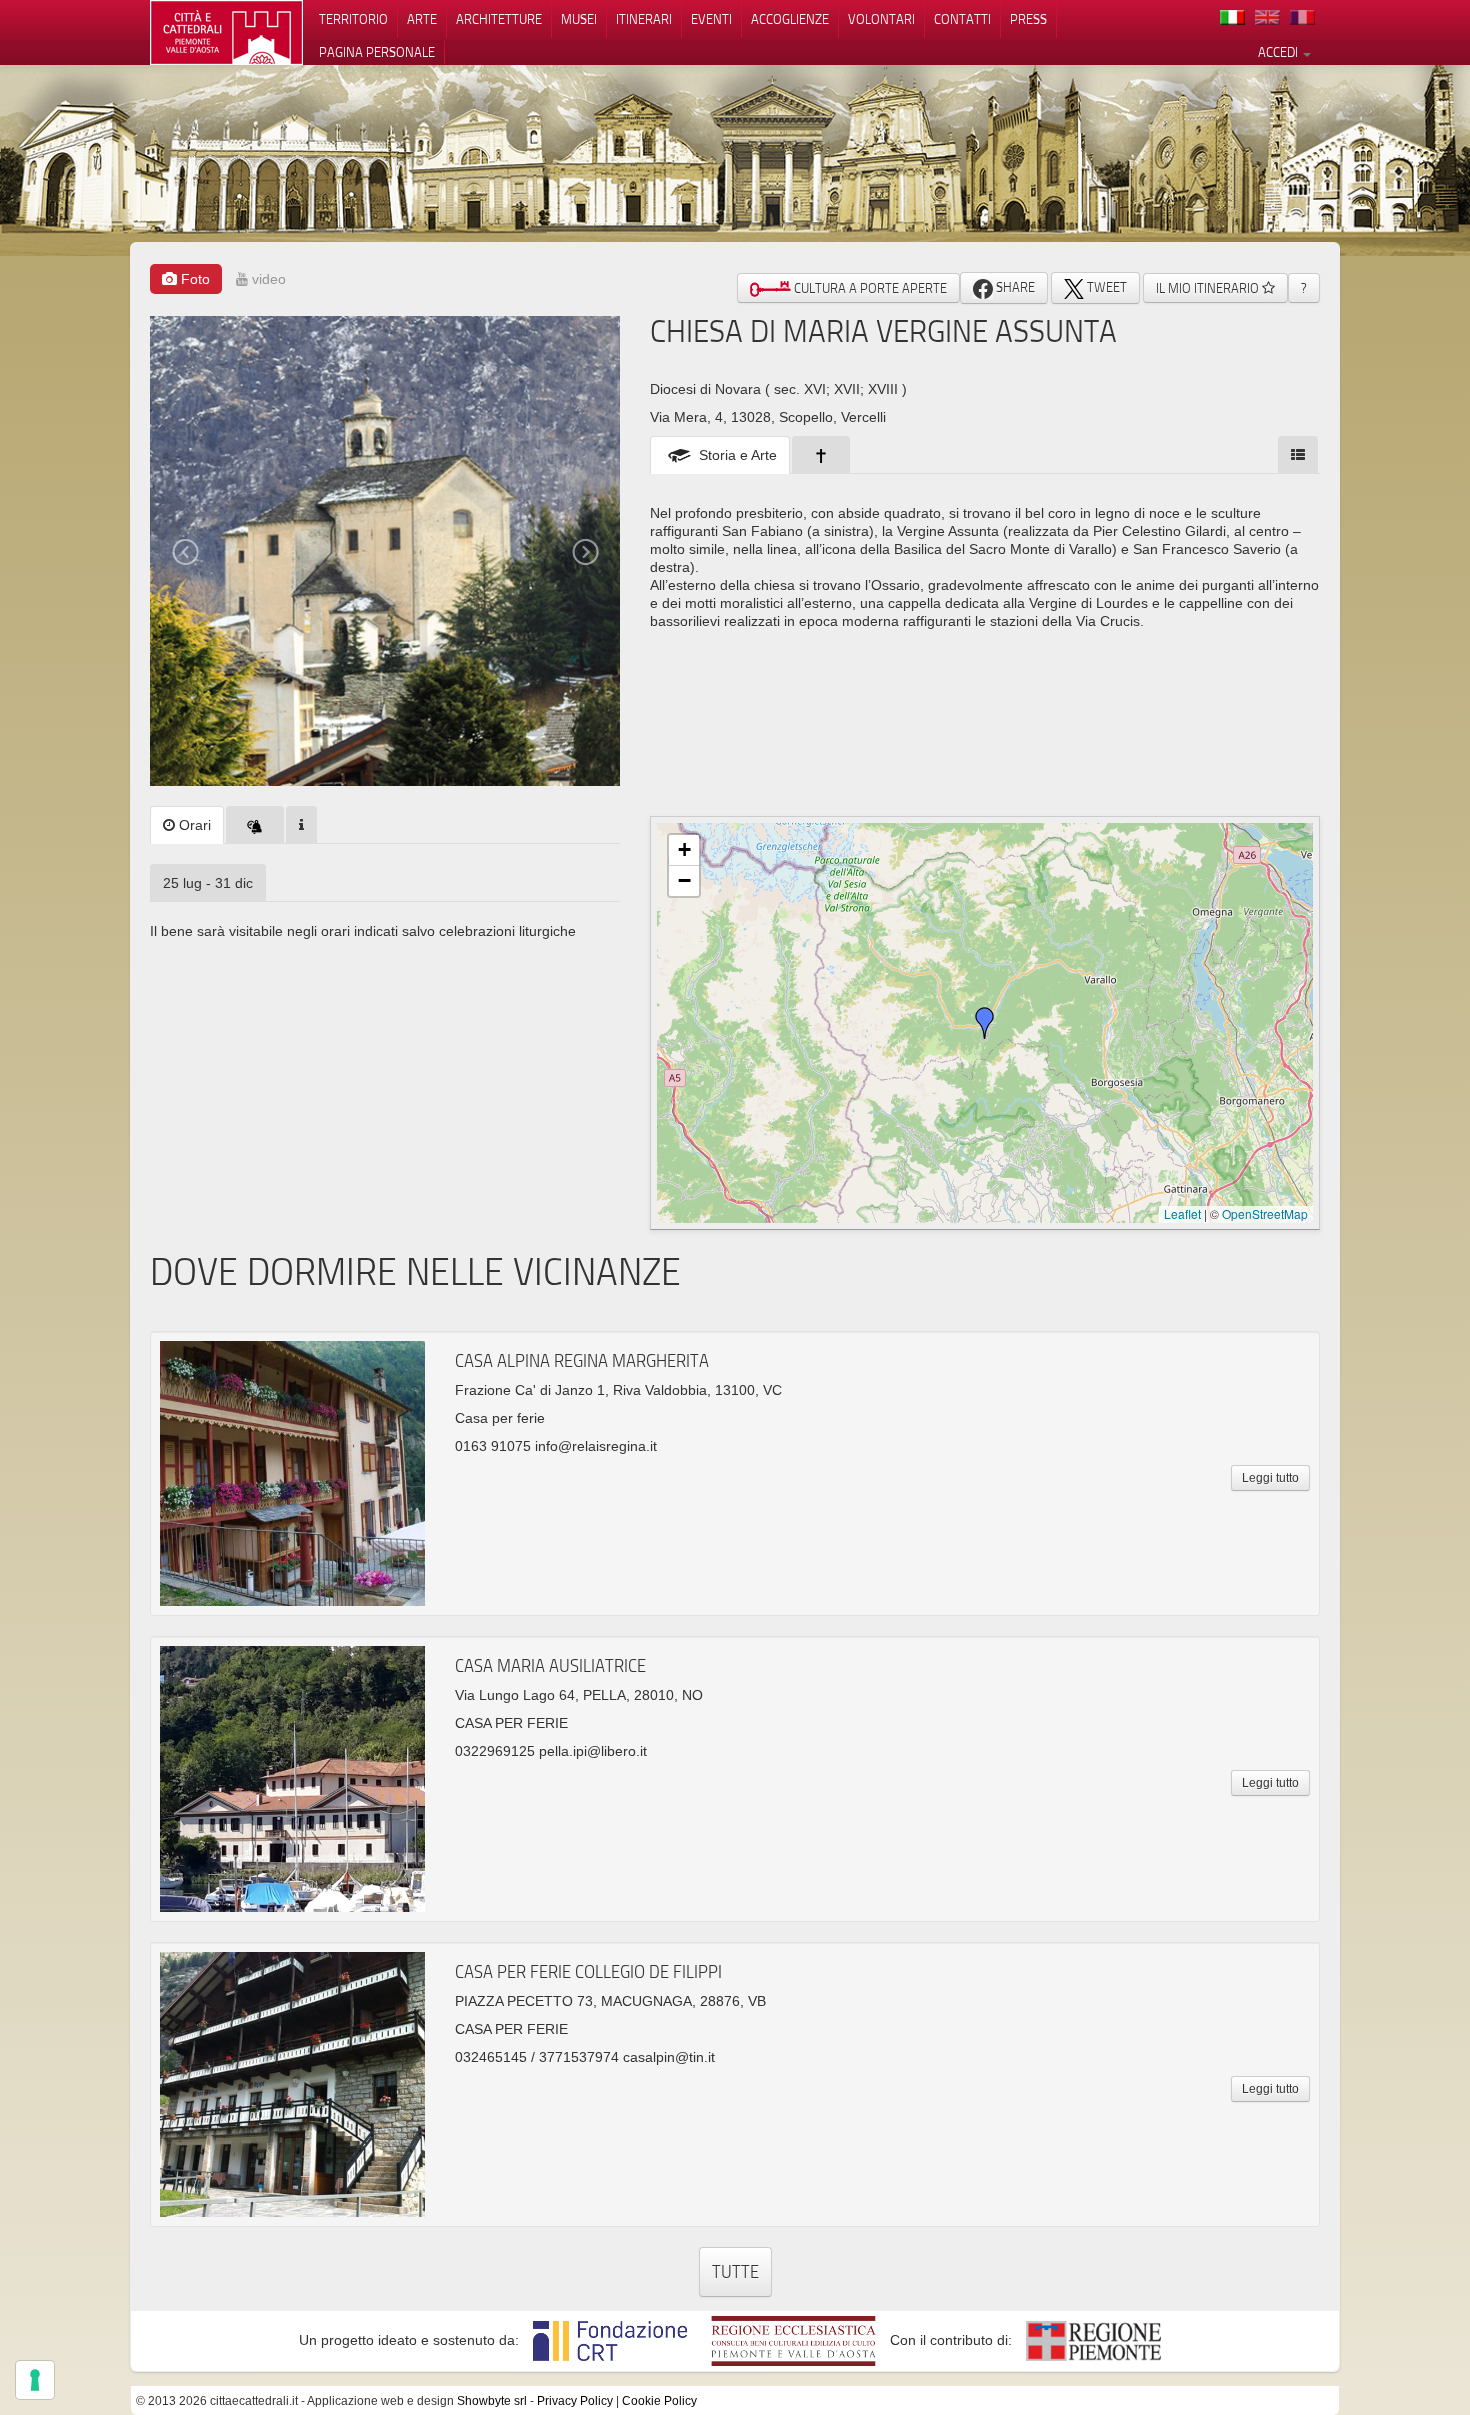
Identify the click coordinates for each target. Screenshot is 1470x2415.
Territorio (353, 19)
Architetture (499, 19)
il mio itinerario (1209, 288)
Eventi (711, 19)
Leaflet (1182, 1213)
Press (1028, 19)
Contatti (962, 19)
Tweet (1105, 287)
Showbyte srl (492, 2401)
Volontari (881, 19)
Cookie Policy (659, 2401)
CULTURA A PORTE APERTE (869, 288)
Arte (422, 19)
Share (1014, 287)
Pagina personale (377, 52)
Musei (579, 19)
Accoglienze (790, 19)
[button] (985, 1023)
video (267, 279)
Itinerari (644, 19)
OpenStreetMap (1265, 1213)
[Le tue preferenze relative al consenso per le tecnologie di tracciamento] (35, 2380)
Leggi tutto (1270, 1478)
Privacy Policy (575, 2401)
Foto (193, 279)
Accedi (1279, 52)
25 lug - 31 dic (208, 883)
